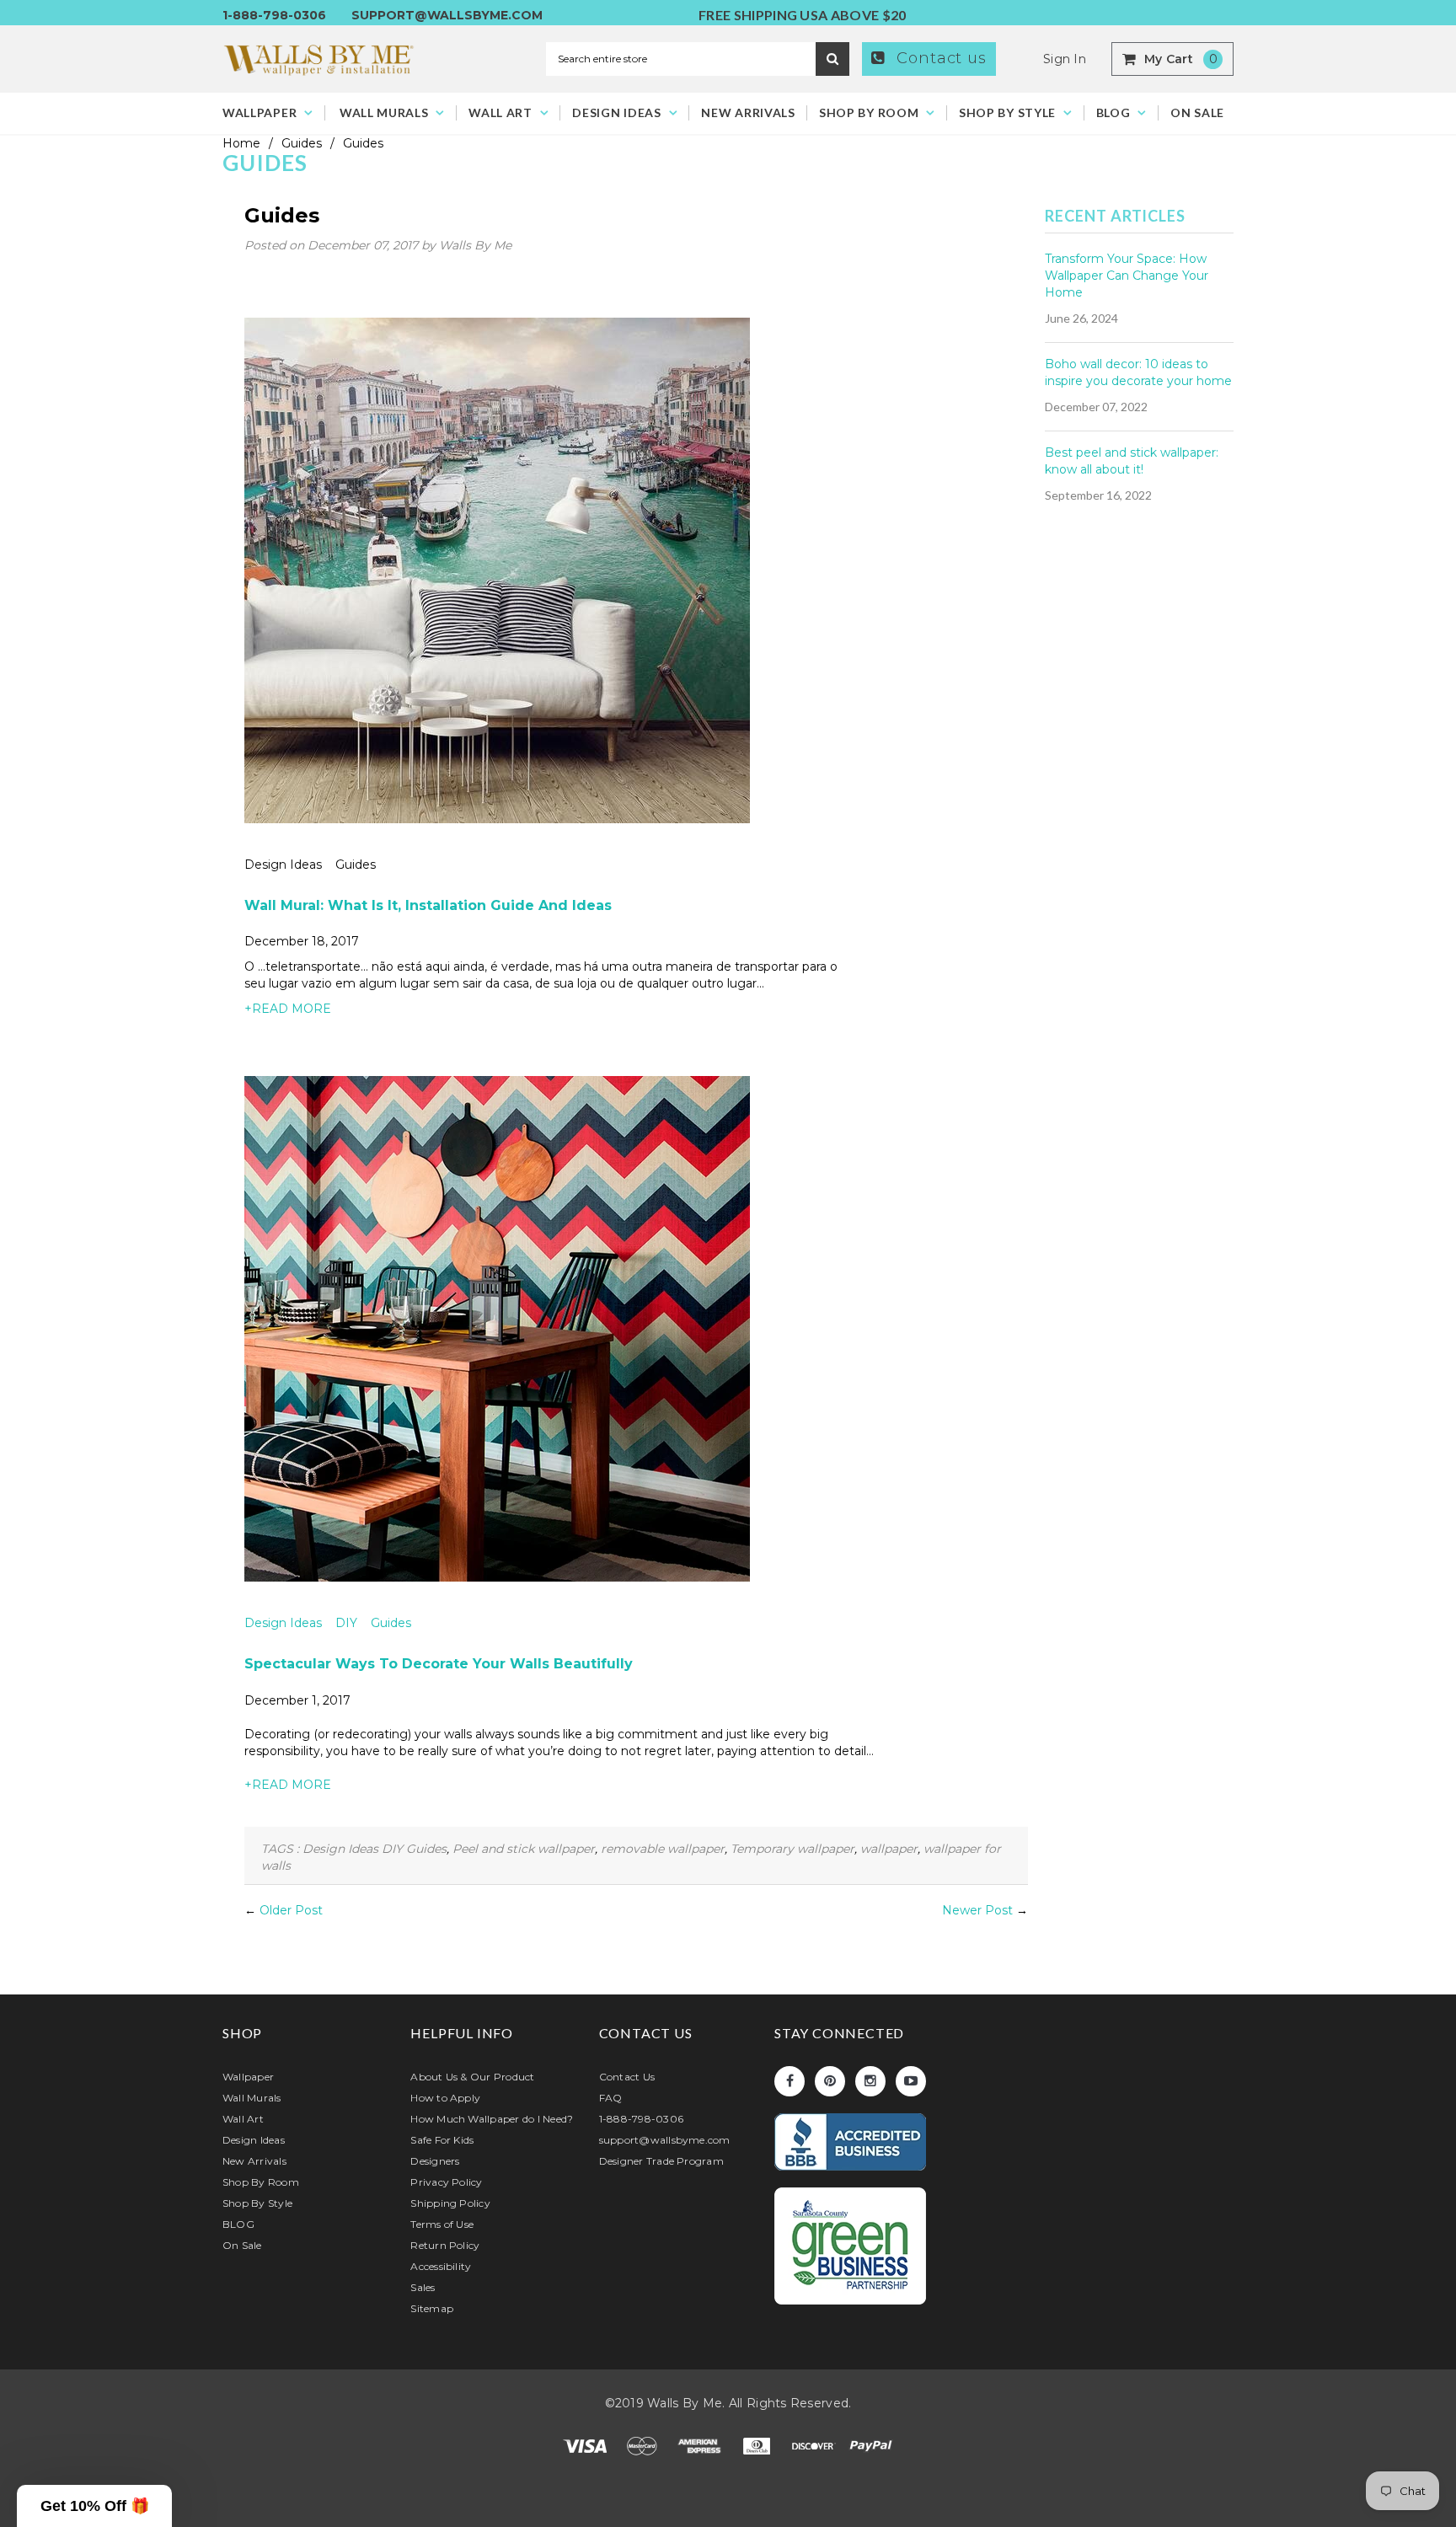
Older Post (291, 1910)
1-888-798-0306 (274, 15)
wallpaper (889, 1849)
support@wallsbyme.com (447, 15)
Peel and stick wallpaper (524, 1849)
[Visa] (586, 2445)
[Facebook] (790, 2081)
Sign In (1065, 59)
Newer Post (977, 1910)
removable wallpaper (663, 1849)
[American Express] (701, 2445)
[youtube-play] (911, 2081)
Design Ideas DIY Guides (328, 1623)
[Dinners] (758, 2445)
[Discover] (816, 2445)
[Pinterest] (830, 2081)
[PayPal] (871, 2445)
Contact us (939, 58)
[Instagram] (870, 2081)
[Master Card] (644, 2445)
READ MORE (288, 1009)
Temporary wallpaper (792, 1849)
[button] (94, 2506)
